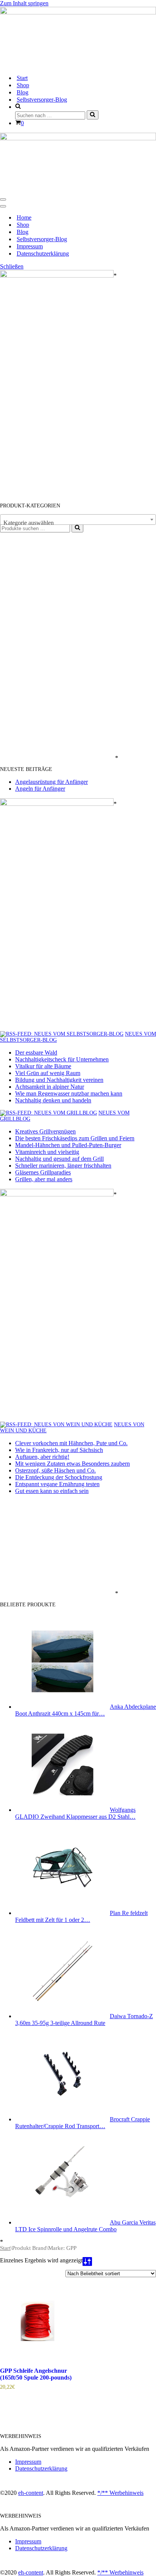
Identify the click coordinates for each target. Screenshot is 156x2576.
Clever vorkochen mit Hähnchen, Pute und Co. (71, 1443)
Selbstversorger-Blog (42, 100)
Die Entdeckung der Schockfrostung (59, 1477)
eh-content (31, 2493)
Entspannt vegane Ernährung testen (57, 1484)
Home (24, 217)
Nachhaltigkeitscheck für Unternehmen (62, 1059)
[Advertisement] (57, 646)
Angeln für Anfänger (40, 789)
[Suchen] (93, 115)
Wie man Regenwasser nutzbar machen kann (69, 1093)
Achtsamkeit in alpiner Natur (50, 1087)
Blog (23, 92)
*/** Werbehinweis (120, 2493)
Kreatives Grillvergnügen (45, 1131)
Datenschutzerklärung (43, 254)
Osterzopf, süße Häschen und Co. (55, 1470)
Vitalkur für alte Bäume (43, 1066)
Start (22, 78)
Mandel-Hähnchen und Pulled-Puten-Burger (68, 1145)
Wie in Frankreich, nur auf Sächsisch (59, 1450)
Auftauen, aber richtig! (42, 1457)
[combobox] (78, 520)
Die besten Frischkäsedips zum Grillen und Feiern (75, 1138)
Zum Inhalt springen (24, 3)
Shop (23, 85)
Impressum (30, 246)
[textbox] (78, 523)
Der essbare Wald (36, 1053)
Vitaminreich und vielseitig (47, 1152)
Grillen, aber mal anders (44, 1179)
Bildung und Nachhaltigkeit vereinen (59, 1080)
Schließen (12, 266)
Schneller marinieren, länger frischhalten (63, 1166)
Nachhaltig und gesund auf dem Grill (59, 1159)
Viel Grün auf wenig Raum (48, 1073)
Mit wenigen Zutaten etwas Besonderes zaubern (73, 1464)
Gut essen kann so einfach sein (52, 1491)
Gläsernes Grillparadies (43, 1172)
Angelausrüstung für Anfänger (51, 782)
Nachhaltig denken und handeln (53, 1100)
